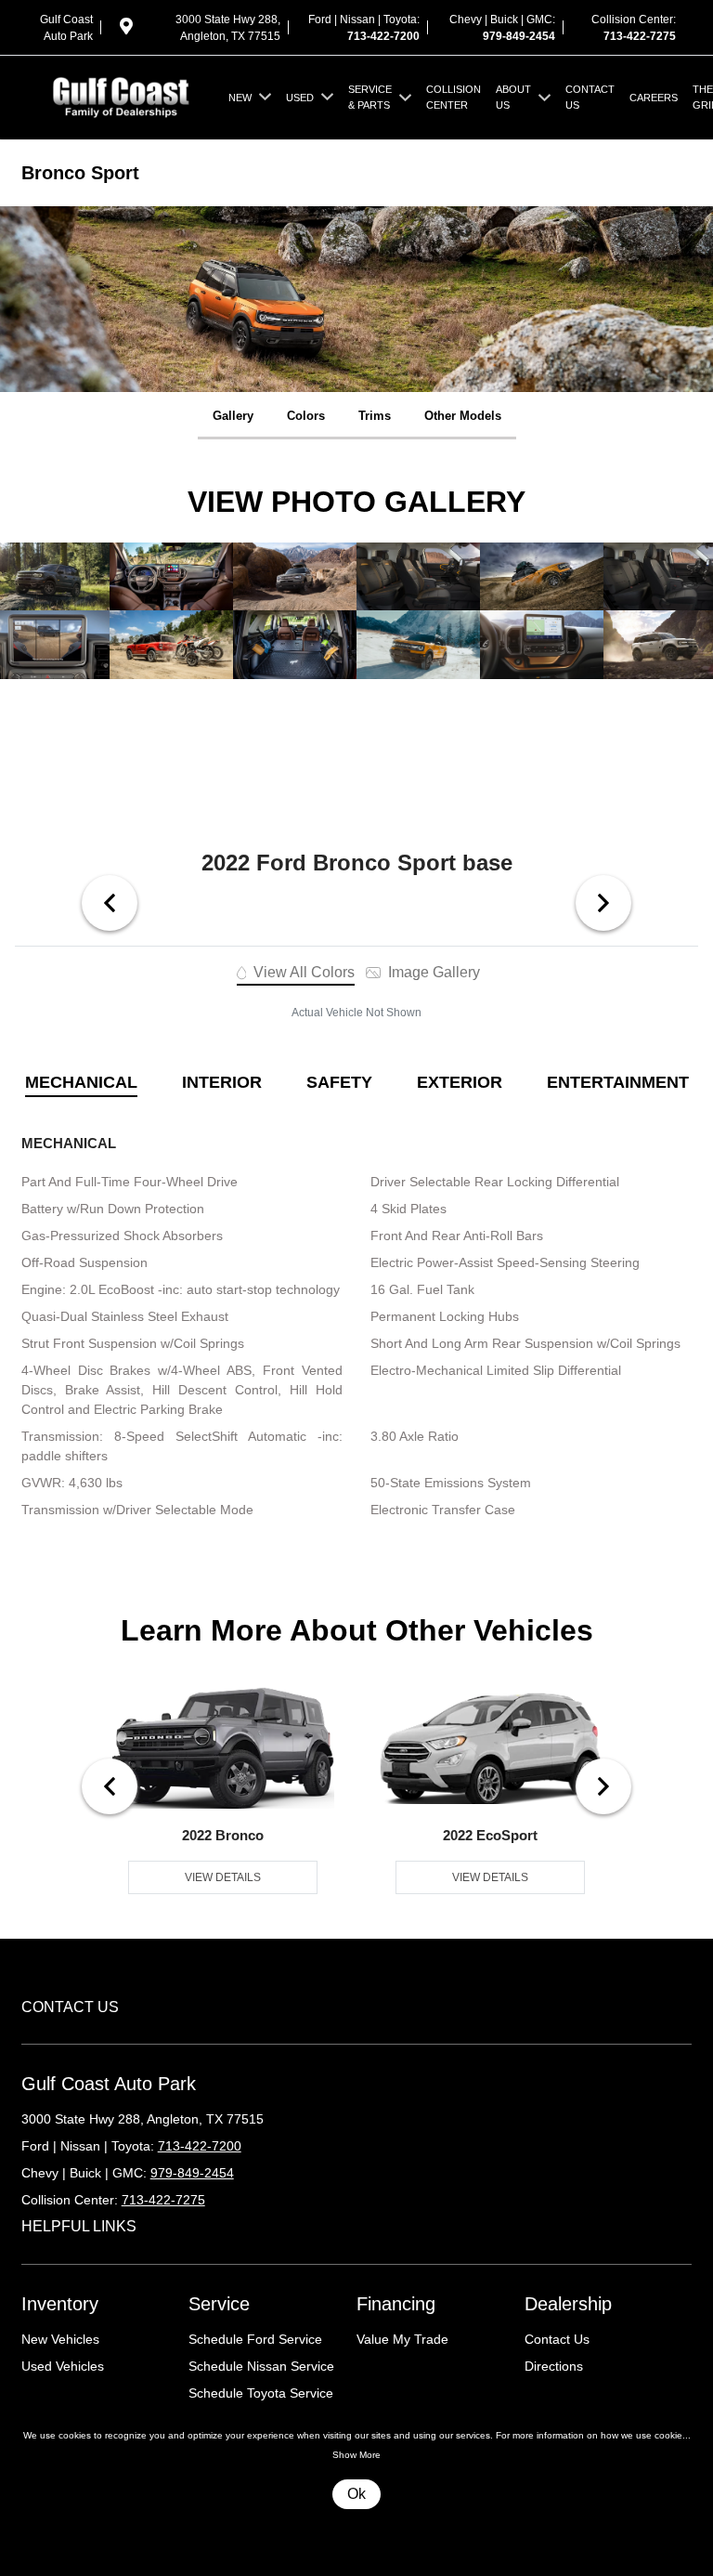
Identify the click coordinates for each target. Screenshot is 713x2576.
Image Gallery (432, 972)
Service (219, 2304)
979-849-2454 (519, 36)
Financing (396, 2304)
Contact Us (557, 2339)
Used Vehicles (63, 2366)
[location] (126, 30)
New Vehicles (60, 2339)
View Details (223, 1877)
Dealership (568, 2304)
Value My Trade (402, 2339)
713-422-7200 (383, 36)
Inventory (60, 2304)
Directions (554, 2366)
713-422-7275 (640, 36)
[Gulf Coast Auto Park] (121, 96)
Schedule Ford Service (255, 2339)
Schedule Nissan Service (261, 2366)
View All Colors (302, 972)
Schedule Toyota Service (261, 2393)
